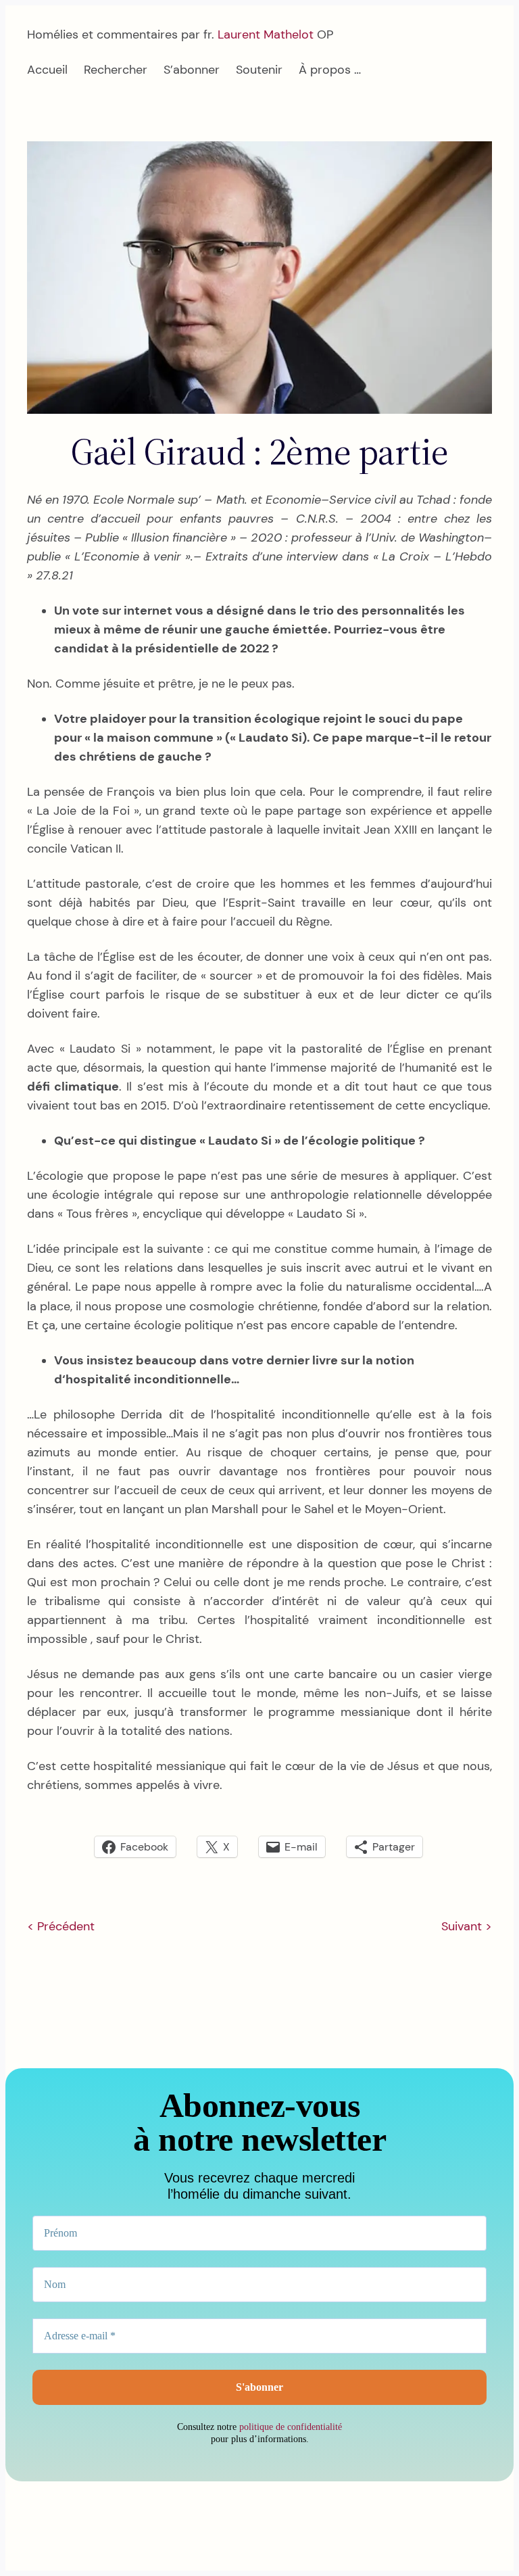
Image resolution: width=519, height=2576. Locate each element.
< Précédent (61, 1926)
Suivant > (467, 1926)
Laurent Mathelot (266, 34)
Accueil (47, 70)
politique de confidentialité (291, 2427)
